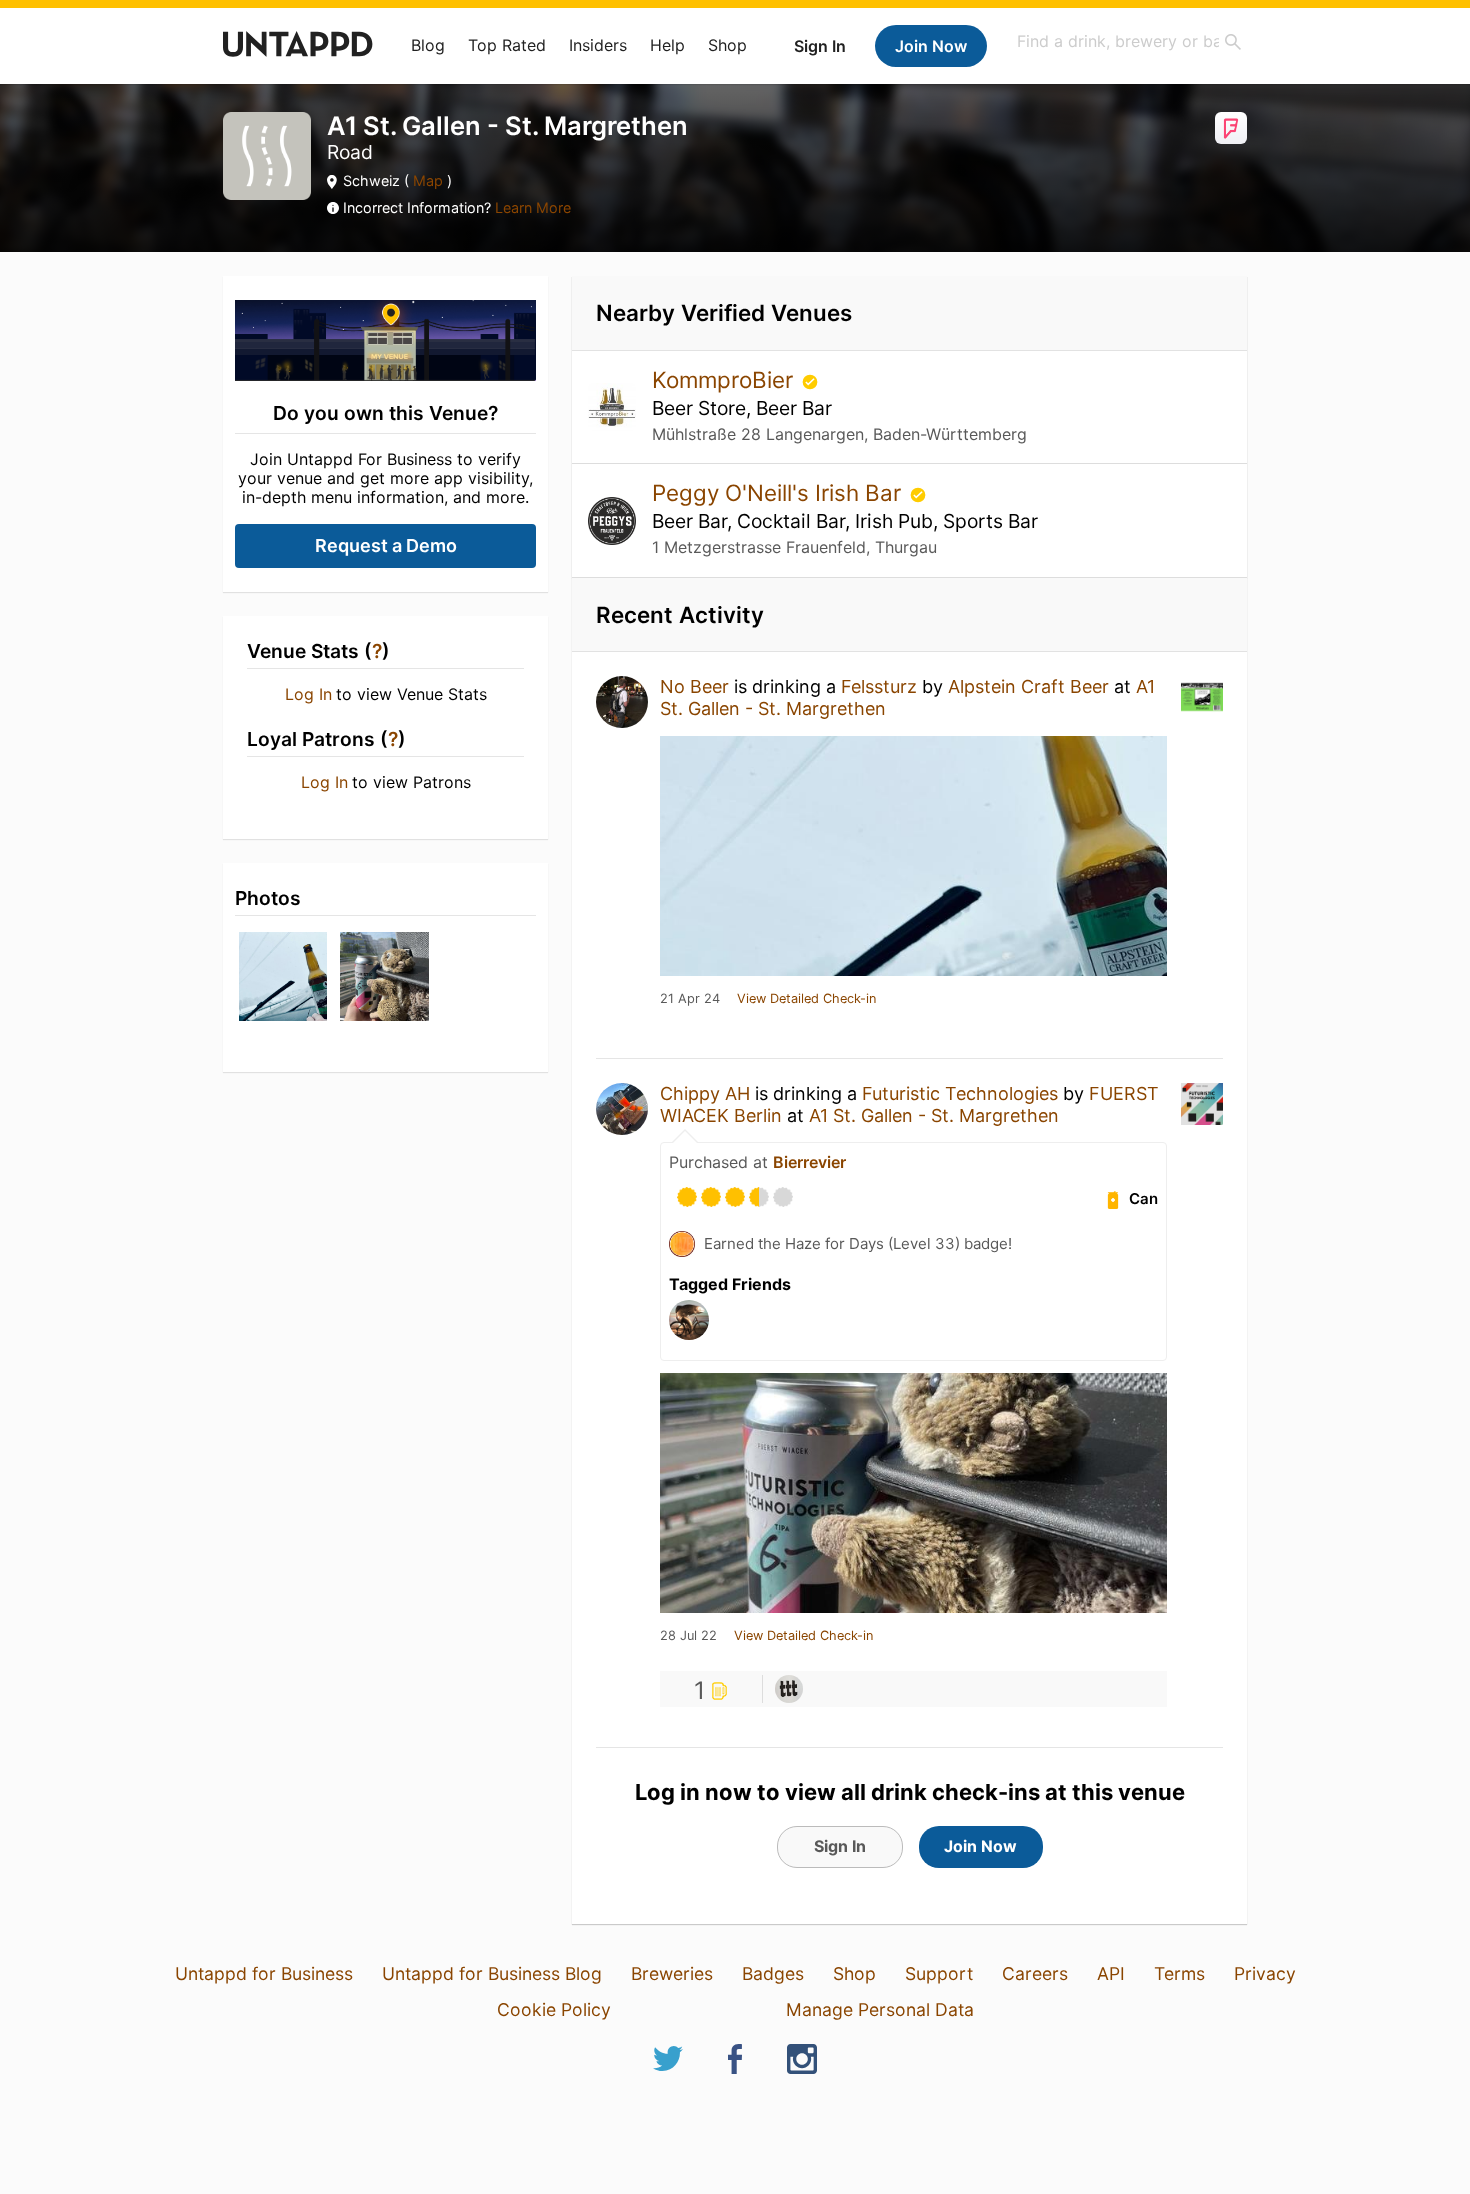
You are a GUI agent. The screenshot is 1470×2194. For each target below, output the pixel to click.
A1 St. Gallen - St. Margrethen (934, 1115)
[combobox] (1130, 41)
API (1111, 1973)
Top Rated (507, 45)
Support (939, 1973)
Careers (1035, 1973)
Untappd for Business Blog (492, 1973)
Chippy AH (705, 1093)
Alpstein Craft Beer (1028, 686)
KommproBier (725, 379)
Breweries (672, 1973)
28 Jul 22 (688, 1636)
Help (667, 45)
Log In (308, 694)
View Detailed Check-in (806, 999)
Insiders (598, 45)
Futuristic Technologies (960, 1093)
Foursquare (1231, 128)
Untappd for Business (264, 1973)
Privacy (1265, 1973)
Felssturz (879, 686)
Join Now (931, 46)
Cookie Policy (554, 2009)
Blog (428, 45)
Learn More (533, 207)
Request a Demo (386, 545)
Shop (727, 45)
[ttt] (789, 1689)
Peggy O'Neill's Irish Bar (779, 492)
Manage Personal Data (880, 2009)
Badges (773, 1973)
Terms (1179, 1973)
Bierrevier (809, 1162)
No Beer (694, 686)
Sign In (820, 46)
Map (428, 180)
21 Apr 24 (690, 999)
